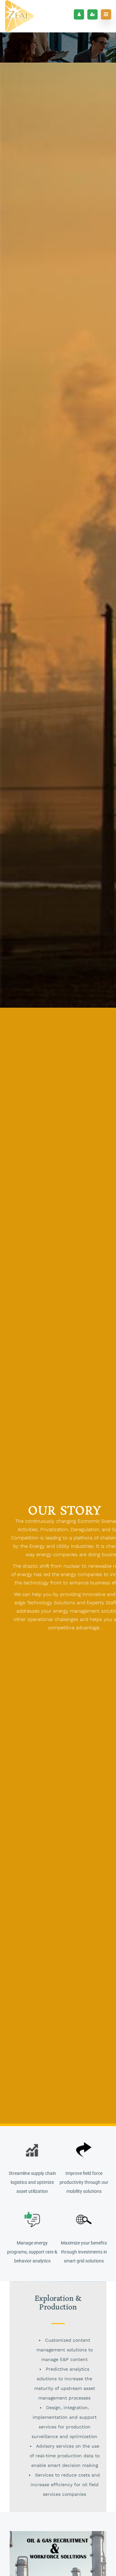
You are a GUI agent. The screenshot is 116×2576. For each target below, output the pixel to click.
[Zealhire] (19, 16)
